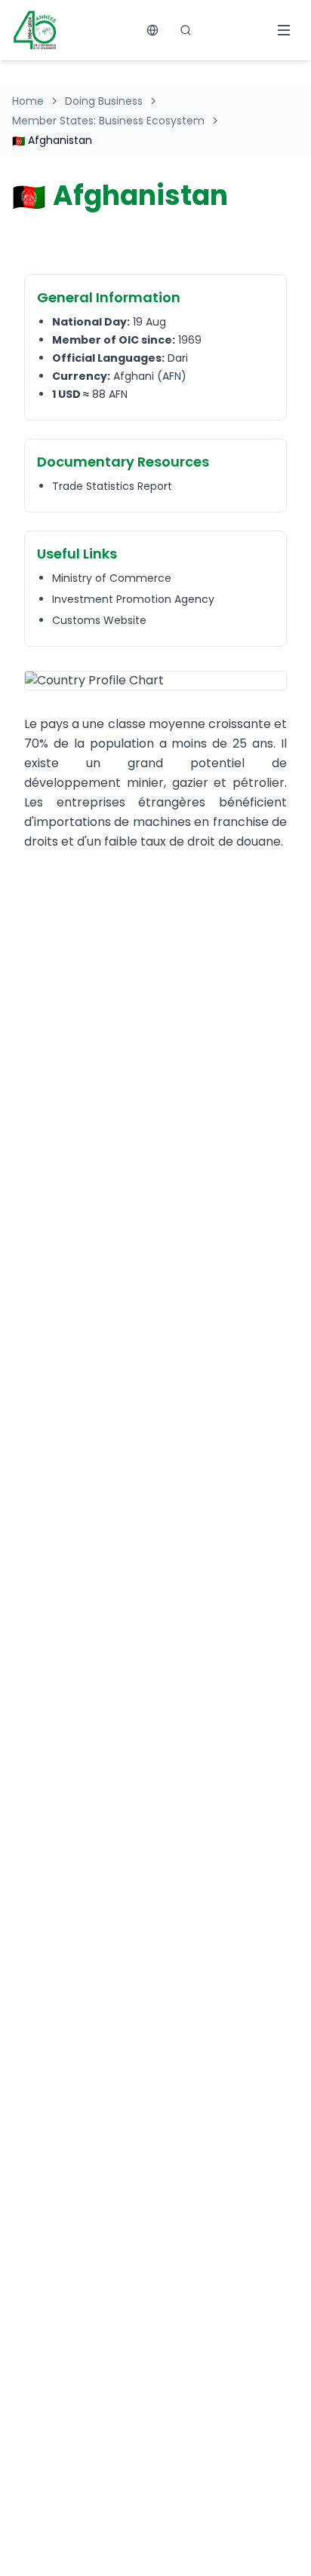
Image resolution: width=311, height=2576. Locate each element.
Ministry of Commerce (112, 578)
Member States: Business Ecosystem (108, 121)
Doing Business (104, 101)
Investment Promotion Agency (133, 599)
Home (28, 101)
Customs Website (99, 620)
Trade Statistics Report (112, 486)
